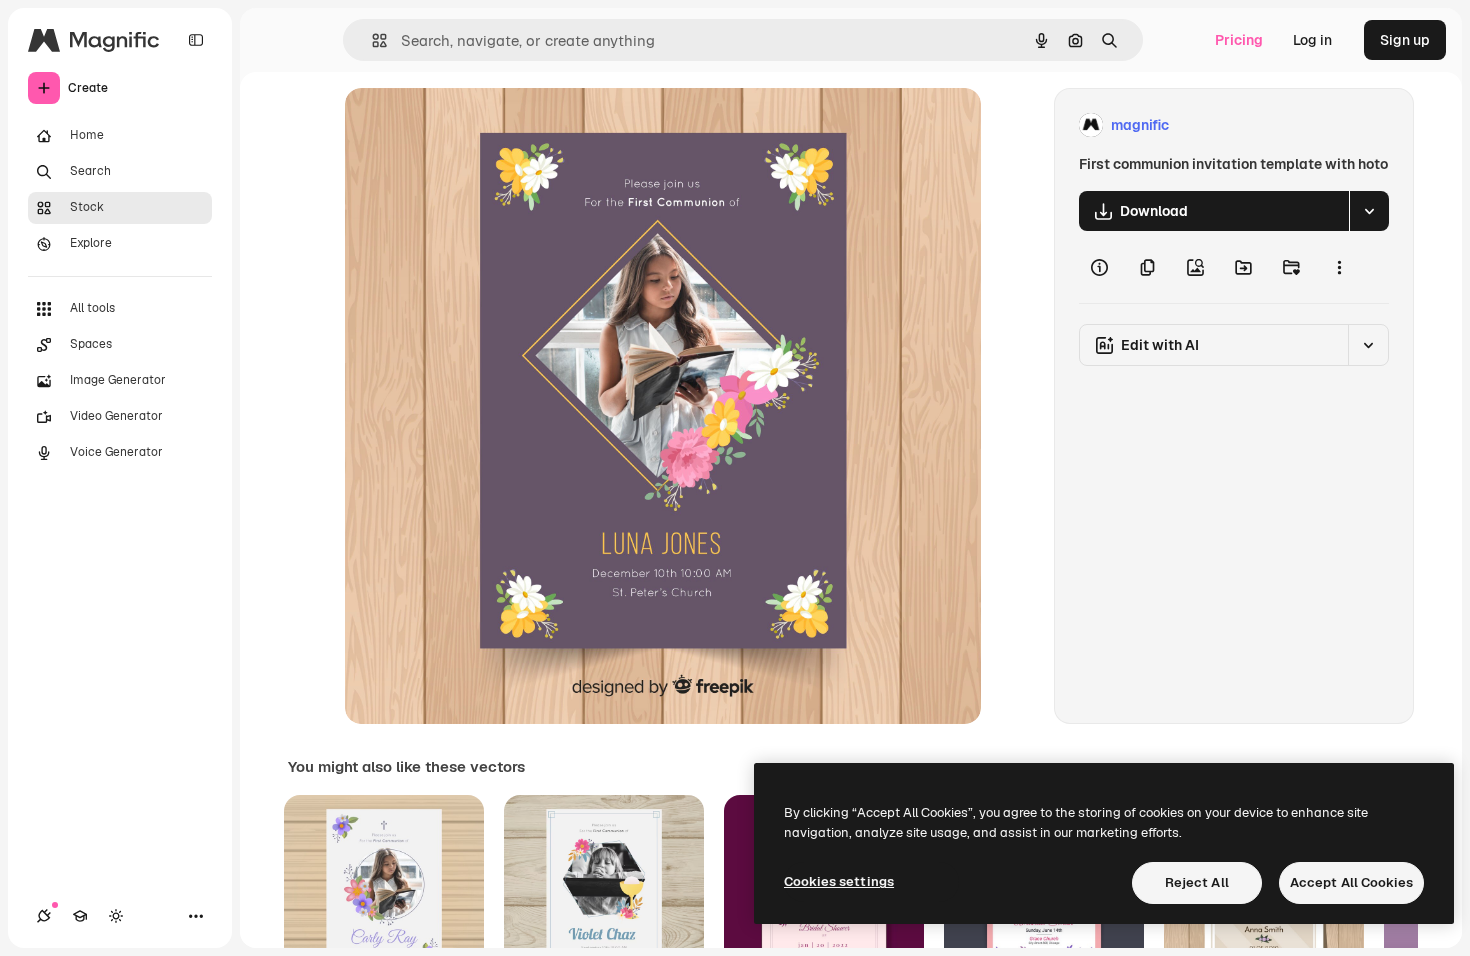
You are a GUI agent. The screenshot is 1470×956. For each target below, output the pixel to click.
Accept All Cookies (1351, 882)
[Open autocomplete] (371, 40)
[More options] (1339, 267)
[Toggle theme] (116, 916)
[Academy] (80, 916)
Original (473, 125)
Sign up (1405, 40)
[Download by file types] (1369, 211)
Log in (1312, 40)
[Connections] (44, 916)
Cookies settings (839, 881)
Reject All (1197, 882)
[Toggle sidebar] (196, 40)
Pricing (1239, 40)
